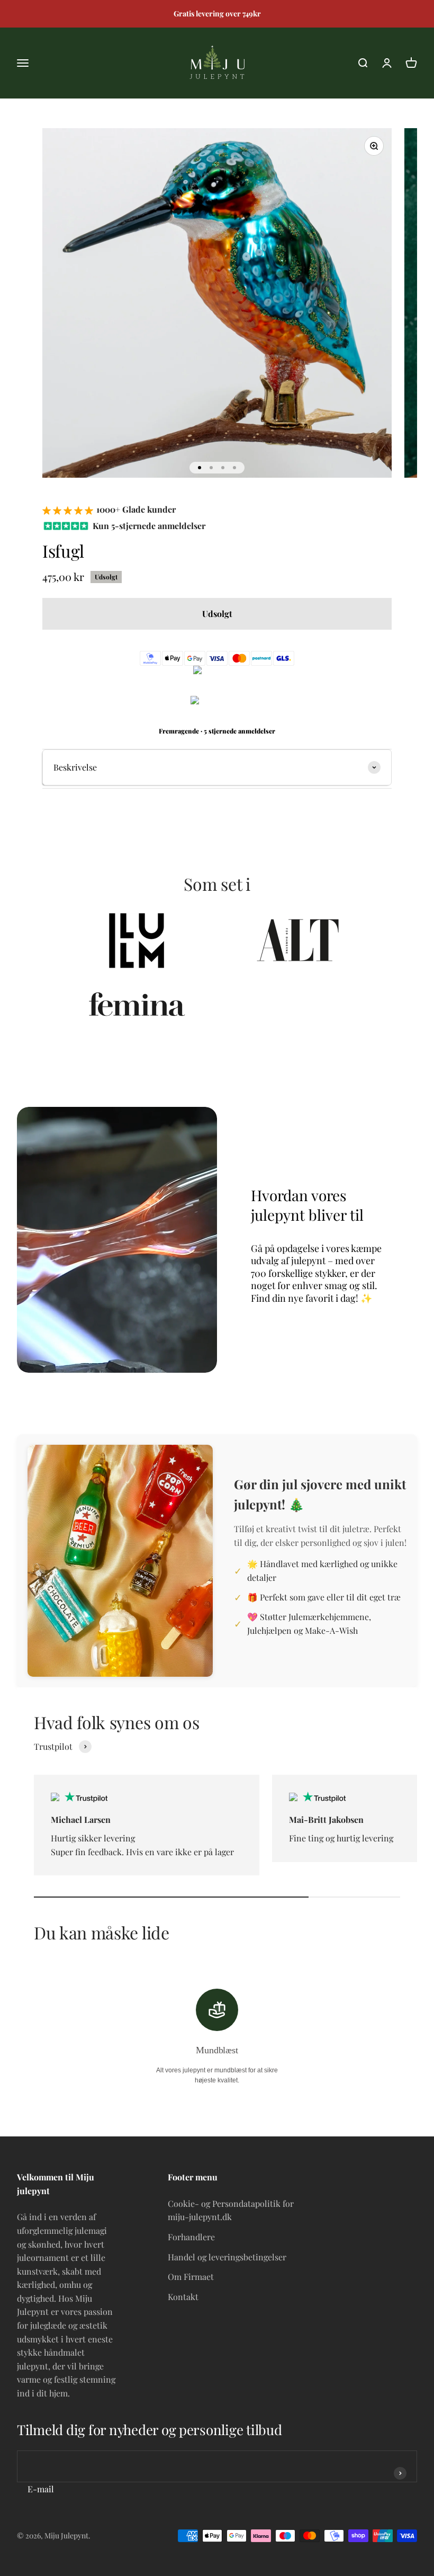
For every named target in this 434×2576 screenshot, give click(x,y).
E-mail (41, 2489)
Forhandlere (191, 2237)
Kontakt (183, 2297)
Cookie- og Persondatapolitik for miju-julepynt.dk (231, 2210)
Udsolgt (217, 614)
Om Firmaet (191, 2277)
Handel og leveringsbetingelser (227, 2257)
